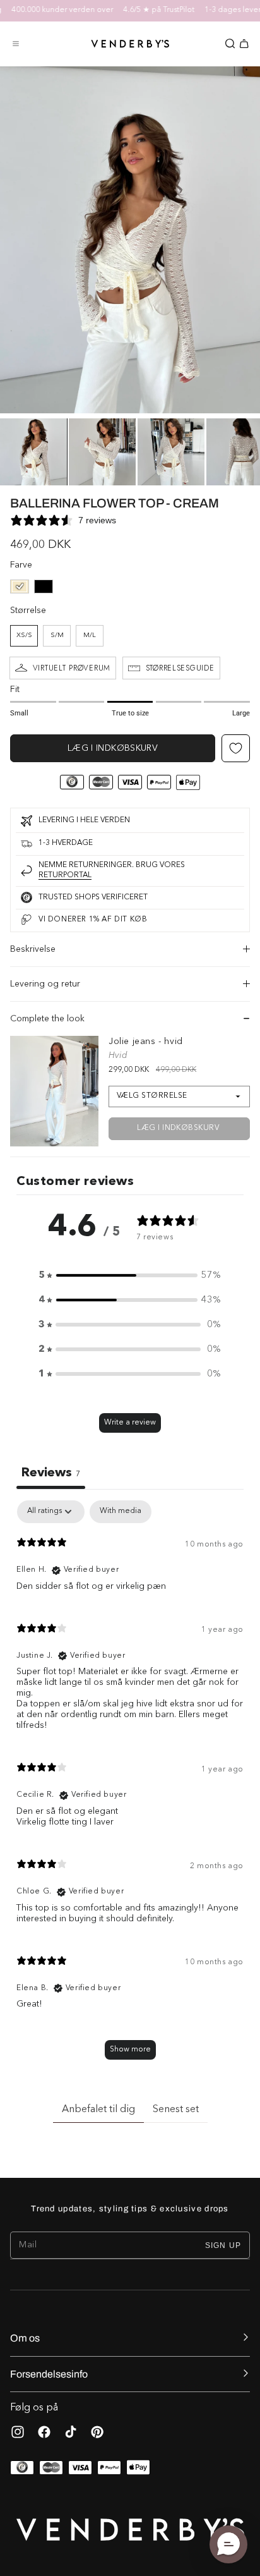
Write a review (130, 1423)
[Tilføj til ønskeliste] (236, 748)
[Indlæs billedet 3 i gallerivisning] (171, 452)
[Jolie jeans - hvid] (54, 1091)
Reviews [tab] (51, 1473)
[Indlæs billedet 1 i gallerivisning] (33, 452)
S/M (57, 635)
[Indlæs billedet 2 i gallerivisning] (102, 452)
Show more (130, 2050)
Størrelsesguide (180, 668)
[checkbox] (121, 1512)
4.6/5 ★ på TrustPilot (148, 10)
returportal (65, 875)
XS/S (24, 635)
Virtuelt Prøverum (72, 668)
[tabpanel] (130, 1786)
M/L (90, 635)
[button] (16, 44)
